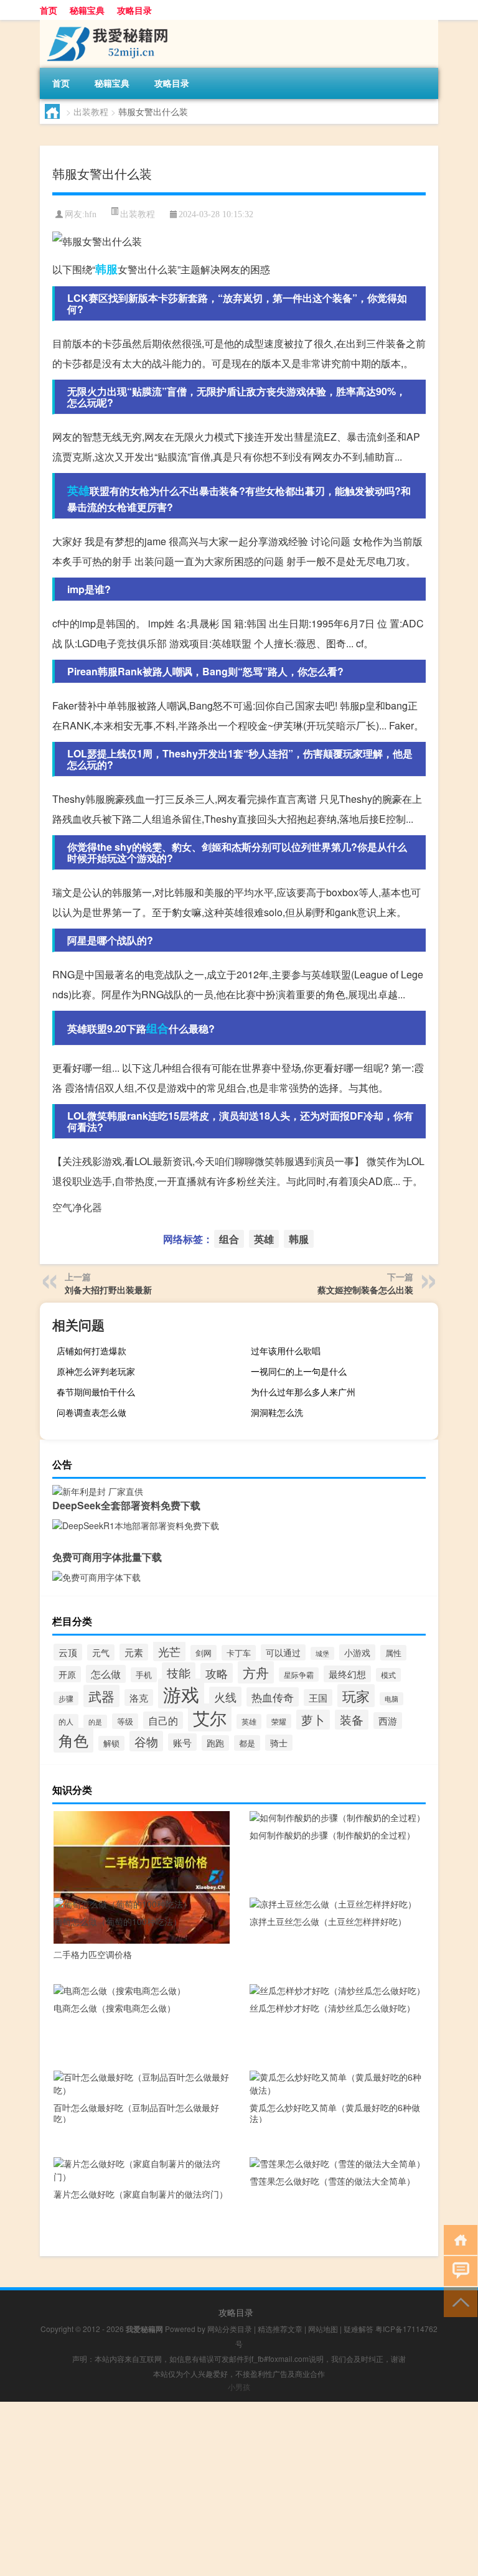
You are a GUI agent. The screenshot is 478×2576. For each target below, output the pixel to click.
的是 (95, 1721)
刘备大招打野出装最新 (108, 1290)
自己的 (163, 1720)
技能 (179, 1673)
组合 (157, 1028)
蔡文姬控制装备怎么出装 (365, 1290)
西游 (388, 1721)
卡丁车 (239, 1653)
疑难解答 (358, 2329)
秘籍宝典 (87, 10)
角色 (73, 1740)
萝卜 (313, 1720)
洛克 (139, 1698)
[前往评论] (458, 2270)
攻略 (217, 1673)
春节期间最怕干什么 (96, 1392)
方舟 (256, 1672)
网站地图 (323, 2329)
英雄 (78, 490)
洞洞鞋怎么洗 (277, 1412)
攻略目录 (134, 10)
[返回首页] (458, 2239)
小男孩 (239, 2386)
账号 (182, 1742)
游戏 (181, 1693)
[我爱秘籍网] (105, 24)
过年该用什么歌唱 (286, 1351)
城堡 (322, 1653)
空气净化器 (77, 1207)
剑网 (204, 1653)
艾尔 (210, 1717)
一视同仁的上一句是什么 (299, 1371)
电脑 (391, 1699)
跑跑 (215, 1743)
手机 (144, 1675)
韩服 (106, 269)
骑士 (279, 1743)
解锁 (111, 1743)
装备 (352, 1720)
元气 (101, 1652)
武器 (101, 1696)
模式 (388, 1675)
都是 (247, 1743)
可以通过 (283, 1652)
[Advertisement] (239, 2489)
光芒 (169, 1651)
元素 (134, 1652)
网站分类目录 (230, 2329)
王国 (318, 1698)
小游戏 (357, 1652)
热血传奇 (273, 1697)
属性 (393, 1653)
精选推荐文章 (280, 2329)
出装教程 (91, 111)
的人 (66, 1721)
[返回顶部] (458, 2301)
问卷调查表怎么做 (91, 1412)
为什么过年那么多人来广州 (303, 1392)
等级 (125, 1721)
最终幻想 (347, 1674)
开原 (67, 1674)
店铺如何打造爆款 (91, 1351)
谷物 (146, 1741)
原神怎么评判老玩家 (96, 1371)
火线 (225, 1697)
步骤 (66, 1698)
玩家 (356, 1696)
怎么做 (106, 1674)
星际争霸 (299, 1674)
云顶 (68, 1652)
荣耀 (279, 1721)
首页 (49, 10)
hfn (91, 214)
